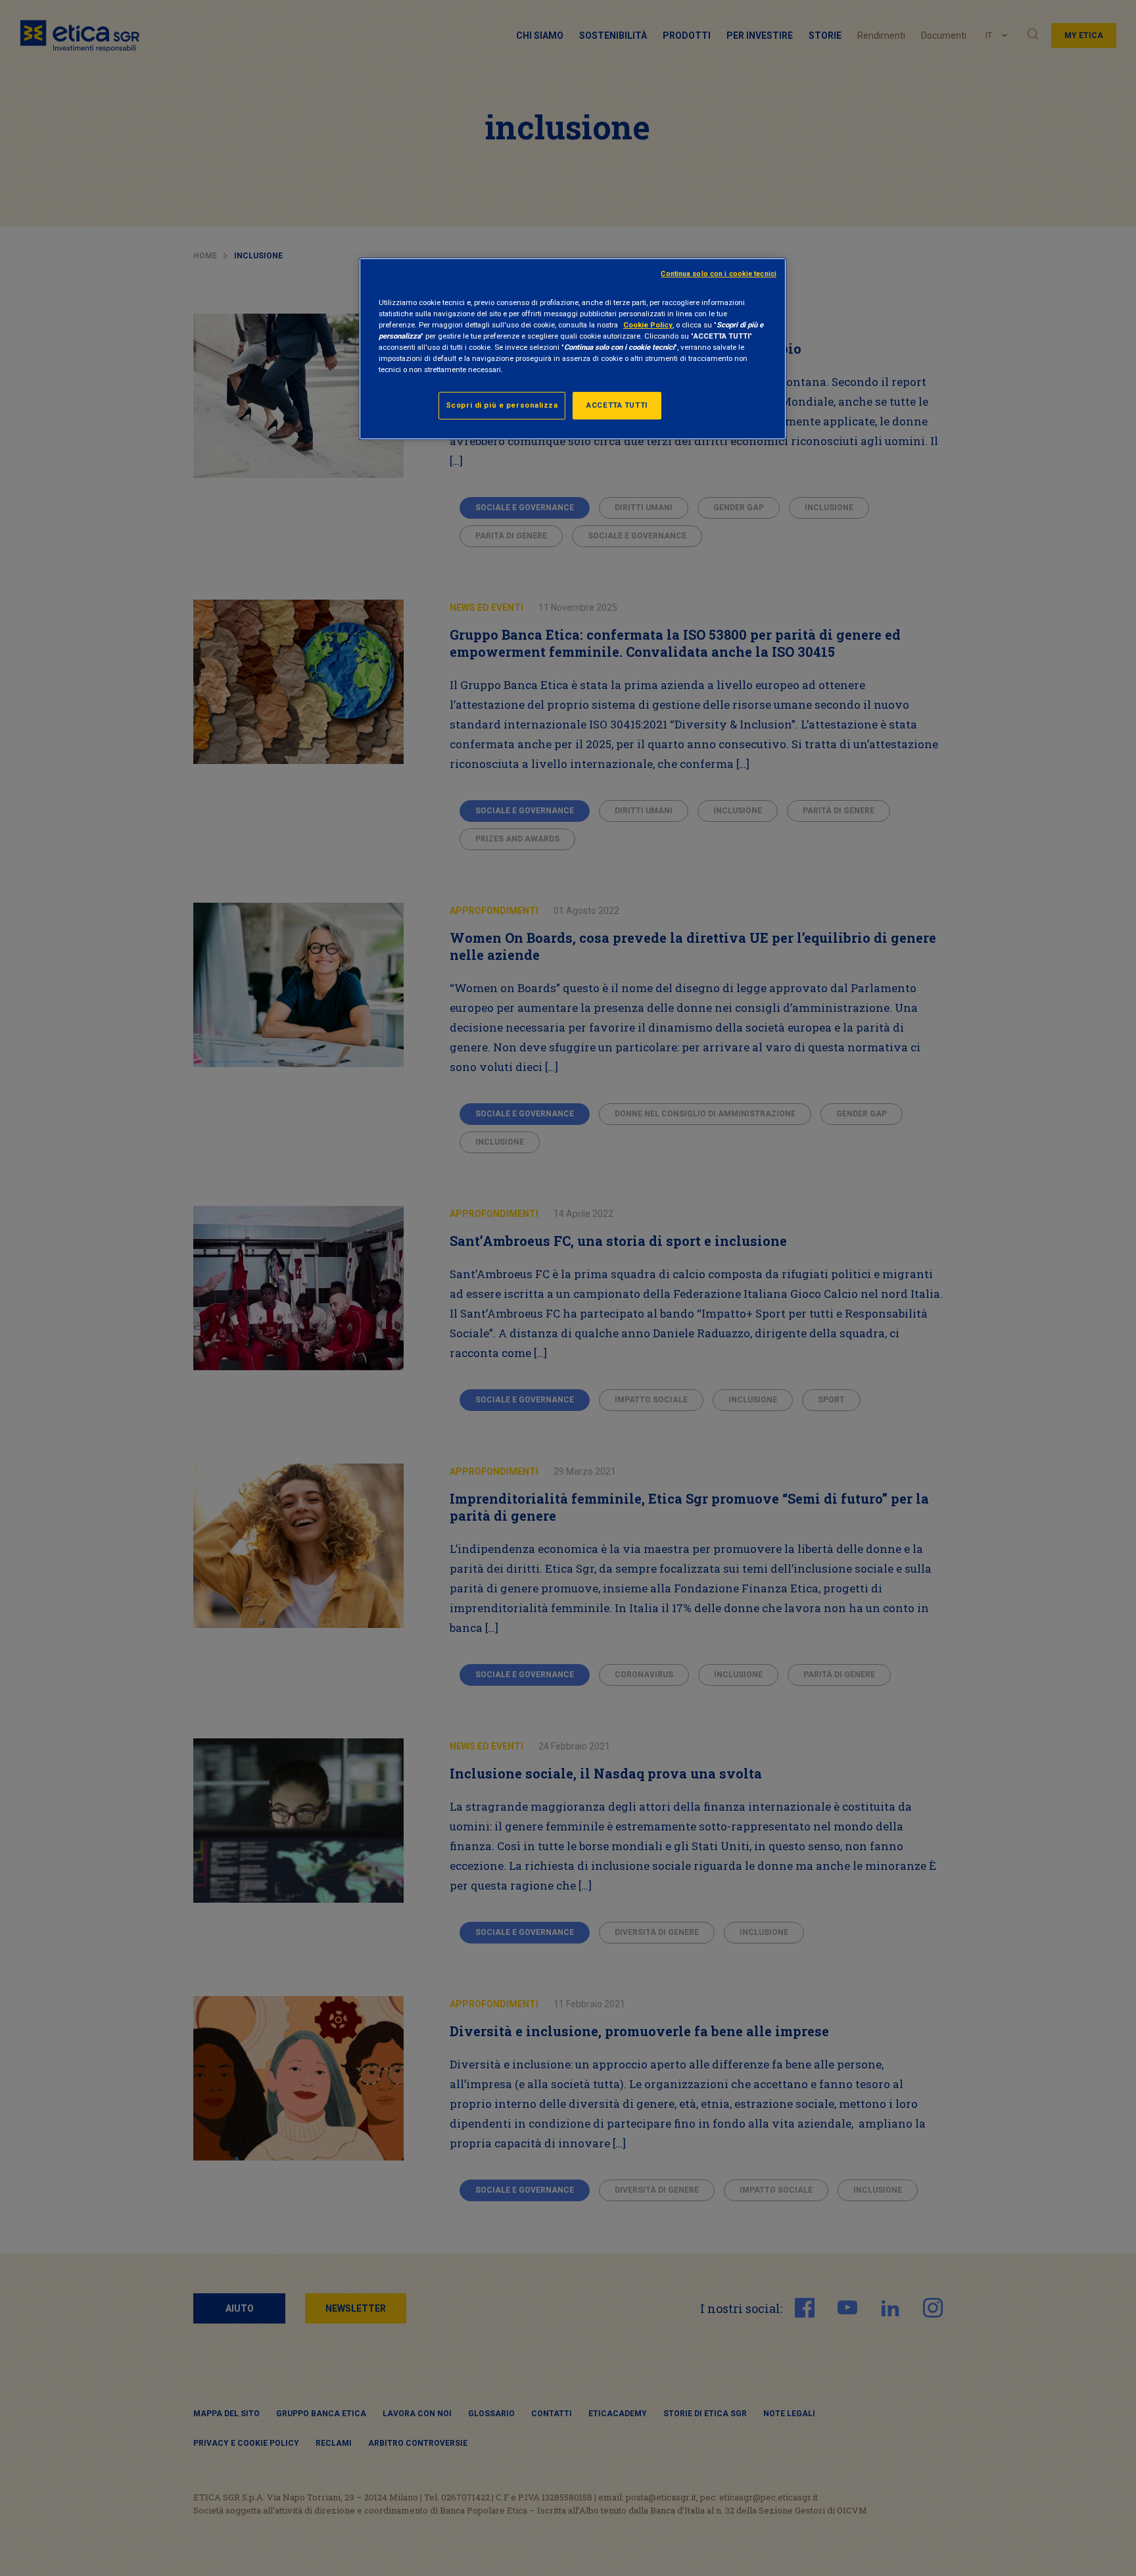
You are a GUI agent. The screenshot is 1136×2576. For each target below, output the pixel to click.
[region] (573, 349)
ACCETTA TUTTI (617, 405)
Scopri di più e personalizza (502, 405)
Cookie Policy (648, 325)
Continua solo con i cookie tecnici (719, 274)
